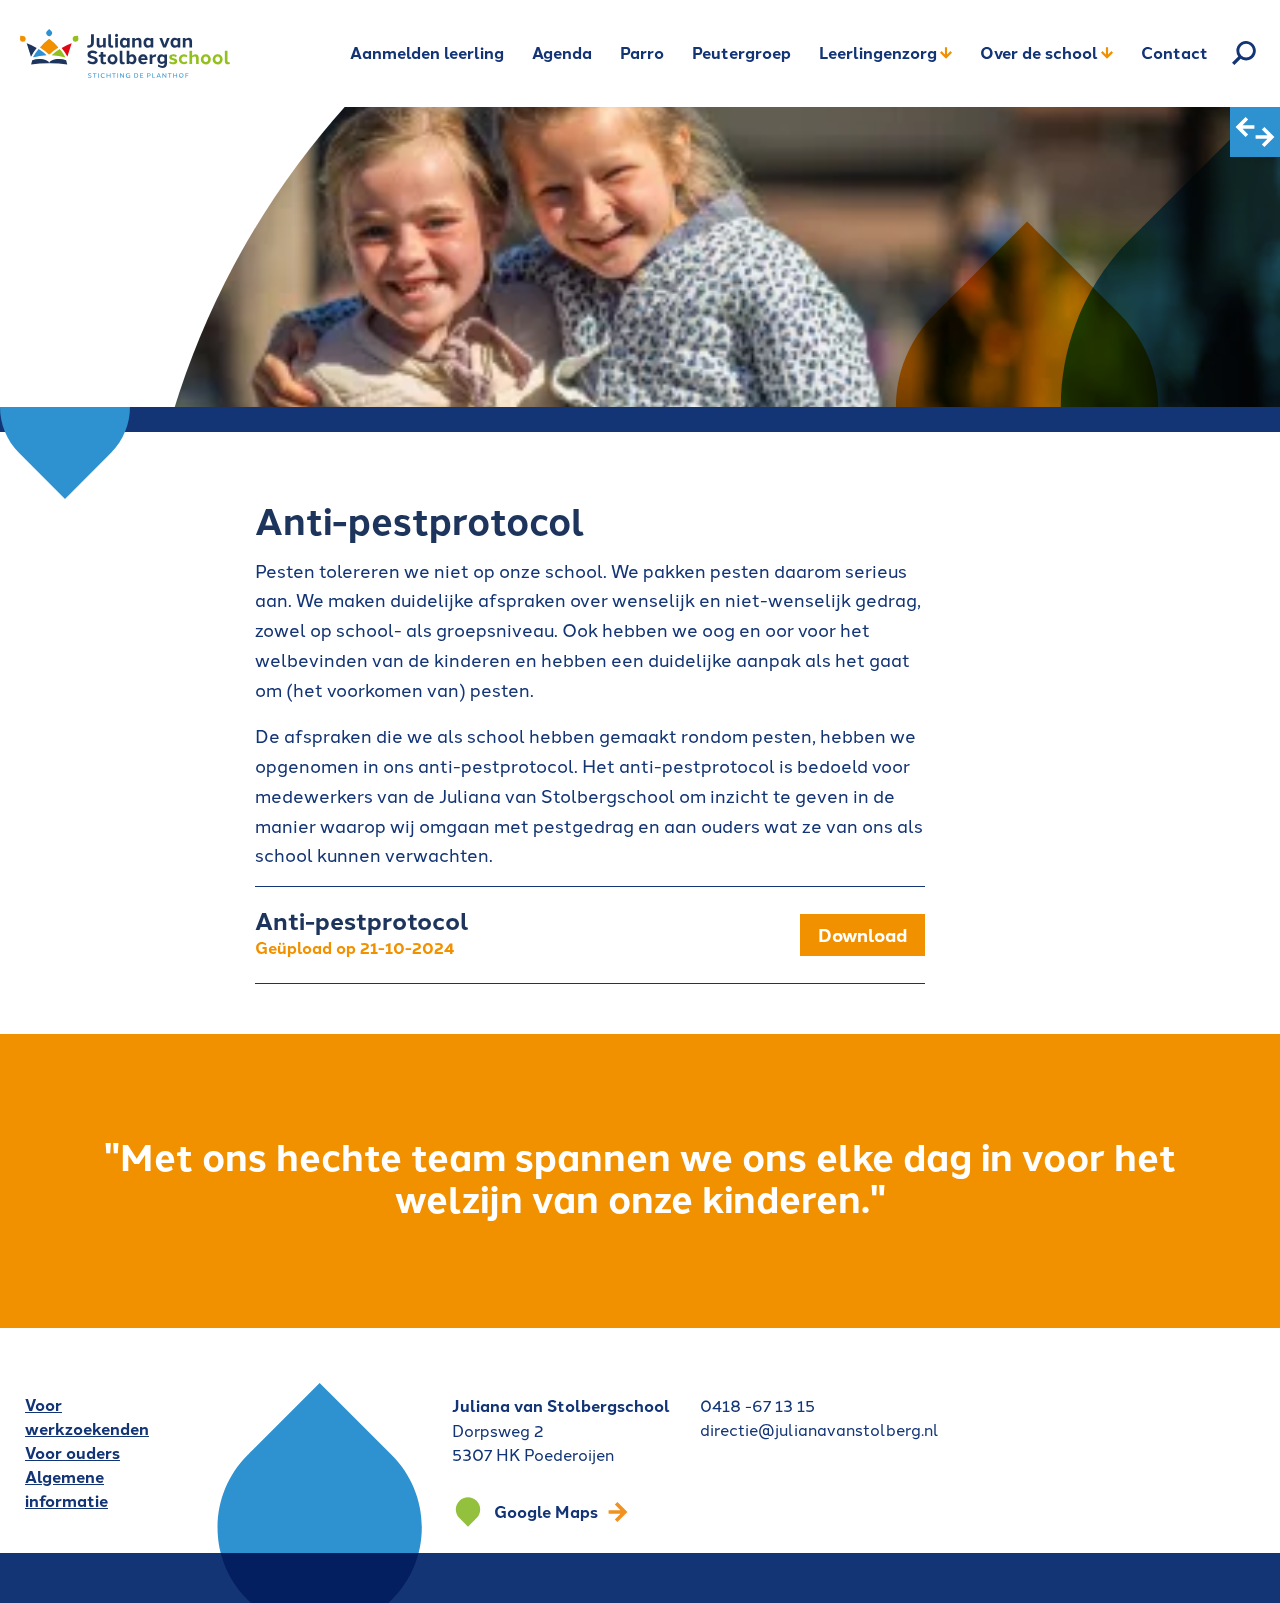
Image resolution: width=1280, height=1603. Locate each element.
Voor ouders (72, 1452)
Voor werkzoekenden (87, 1416)
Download (862, 934)
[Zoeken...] (1244, 53)
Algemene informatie (66, 1488)
